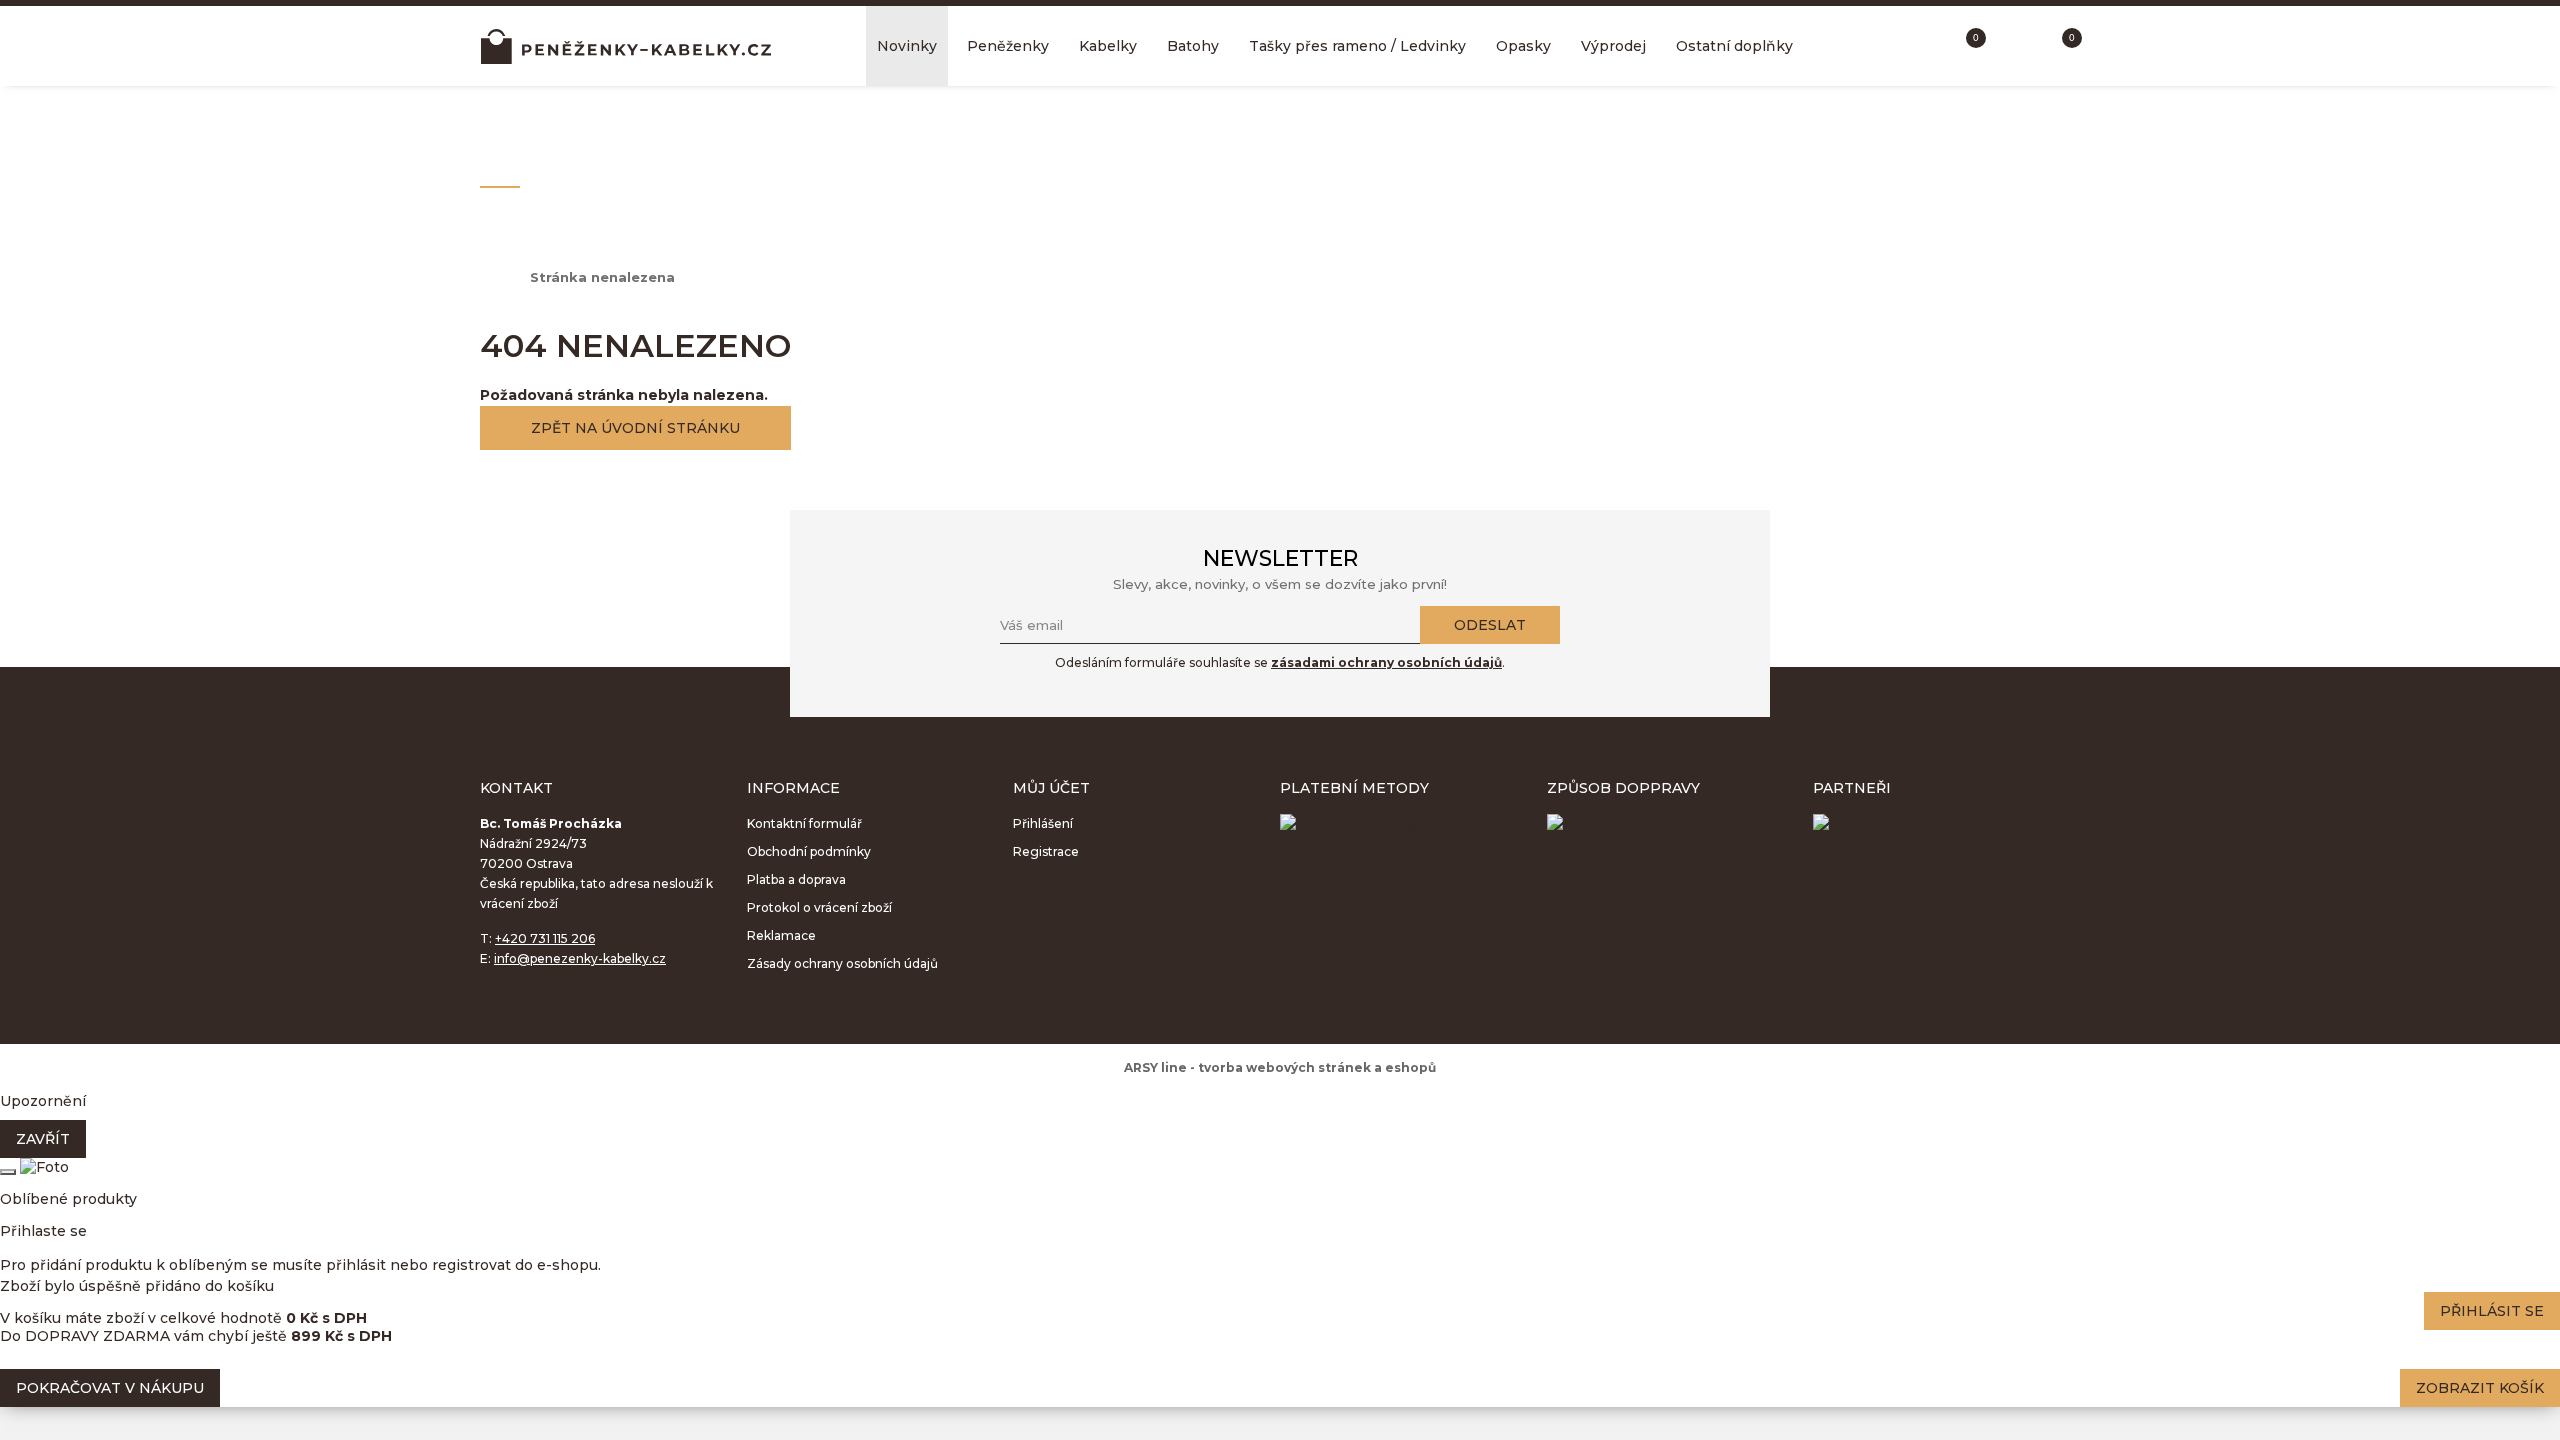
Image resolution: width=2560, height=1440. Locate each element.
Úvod (495, 277)
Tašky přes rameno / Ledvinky (1357, 46)
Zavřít (43, 1139)
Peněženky (1008, 46)
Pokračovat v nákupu (110, 1388)
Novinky (907, 46)
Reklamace (781, 935)
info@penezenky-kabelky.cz (580, 958)
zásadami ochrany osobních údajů (1386, 662)
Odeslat (1490, 625)
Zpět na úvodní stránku (635, 428)
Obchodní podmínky (809, 851)
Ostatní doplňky (1734, 46)
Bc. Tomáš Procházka (626, 46)
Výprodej (1613, 46)
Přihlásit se (2492, 1311)
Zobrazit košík (2480, 1388)
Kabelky (1108, 46)
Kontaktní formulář (804, 823)
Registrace (1046, 851)
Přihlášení (1043, 823)
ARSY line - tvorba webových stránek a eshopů (1280, 1067)
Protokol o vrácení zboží (819, 907)
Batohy (1193, 46)
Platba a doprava (796, 879)
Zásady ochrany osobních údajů (842, 963)
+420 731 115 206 (545, 938)
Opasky (1523, 46)
